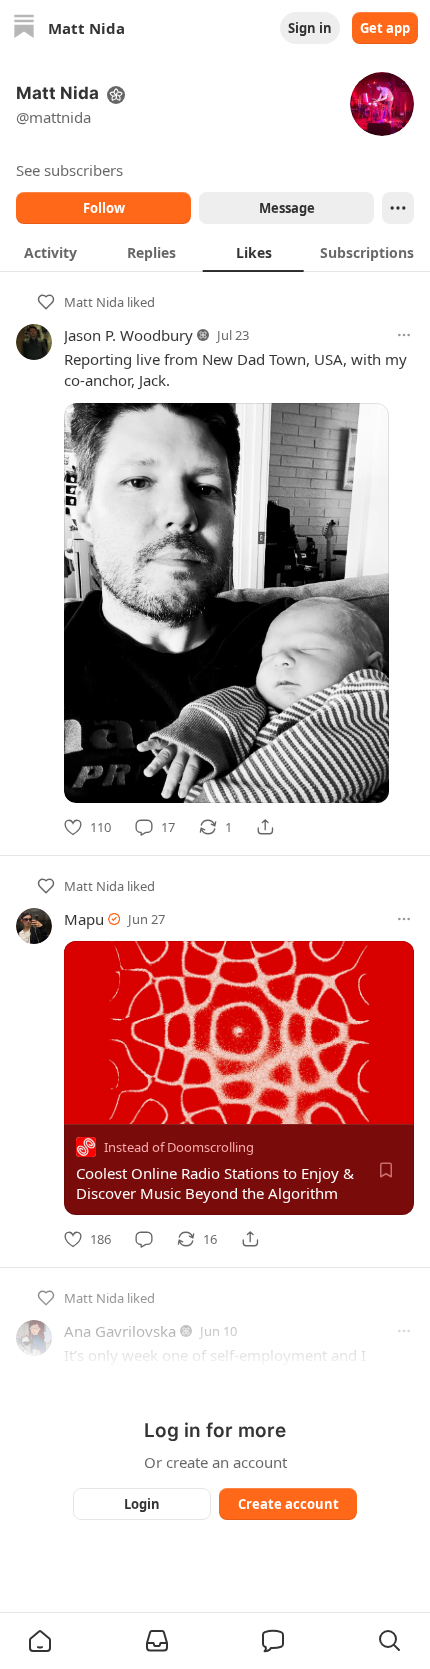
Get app (385, 28)
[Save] (386, 1170)
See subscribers (69, 170)
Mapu (84, 919)
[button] (40, 1641)
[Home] (24, 28)
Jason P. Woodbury (128, 335)
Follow (104, 208)
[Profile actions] (398, 208)
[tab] (50, 252)
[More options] (404, 335)
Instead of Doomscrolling (179, 1147)
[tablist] (215, 252)
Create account (288, 1504)
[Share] (265, 827)
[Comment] (144, 1239)
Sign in (310, 28)
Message (287, 208)
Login (142, 1504)
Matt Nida (94, 302)
